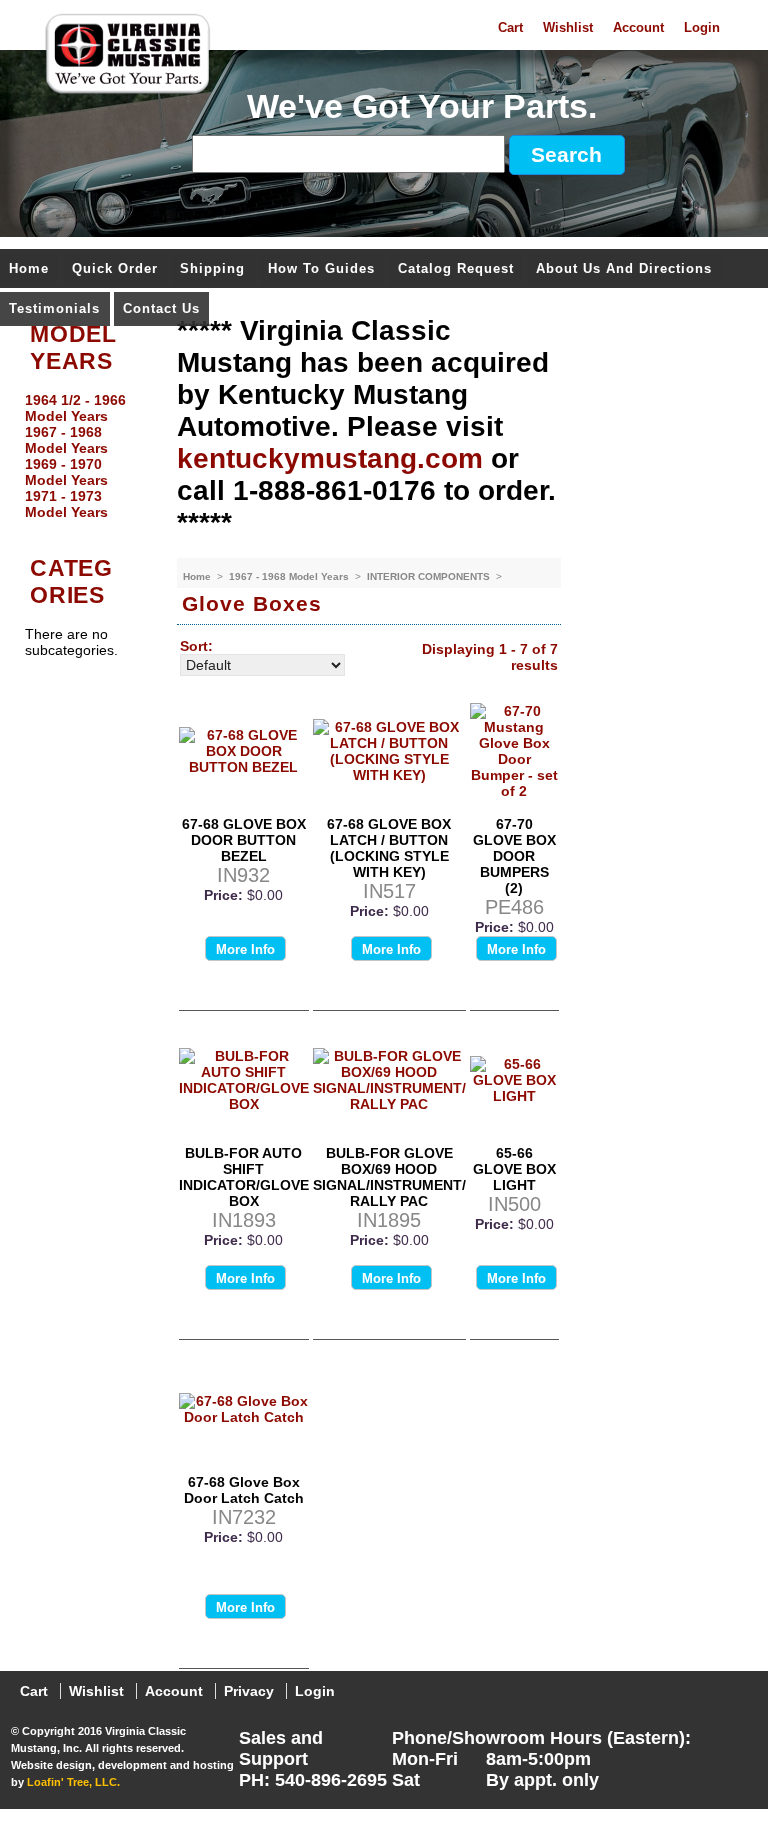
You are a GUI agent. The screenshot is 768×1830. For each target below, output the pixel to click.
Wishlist (568, 28)
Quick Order (115, 269)
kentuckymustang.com (330, 458)
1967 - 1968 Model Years (290, 576)
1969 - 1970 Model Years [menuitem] (66, 472)
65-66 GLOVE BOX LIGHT (514, 1169)
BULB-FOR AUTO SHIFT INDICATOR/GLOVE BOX (244, 1177)
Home (29, 269)
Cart (510, 28)
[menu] (83, 456)
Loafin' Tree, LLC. (73, 1782)
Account (638, 28)
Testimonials (54, 309)
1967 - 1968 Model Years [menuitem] (66, 440)
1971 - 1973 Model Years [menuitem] (66, 504)
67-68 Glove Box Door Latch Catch (244, 1490)
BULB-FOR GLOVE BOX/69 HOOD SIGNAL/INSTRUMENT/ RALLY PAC (389, 1177)
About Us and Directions (624, 269)
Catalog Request (456, 269)
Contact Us (161, 309)
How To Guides (321, 269)
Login (702, 28)
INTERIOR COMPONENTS (430, 576)
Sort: (196, 646)
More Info (245, 949)
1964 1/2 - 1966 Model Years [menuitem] (75, 408)
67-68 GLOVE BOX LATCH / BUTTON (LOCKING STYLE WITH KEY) (389, 848)
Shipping (212, 269)
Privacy (249, 1691)
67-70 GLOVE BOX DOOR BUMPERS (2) (514, 856)
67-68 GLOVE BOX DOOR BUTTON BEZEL (244, 840)
